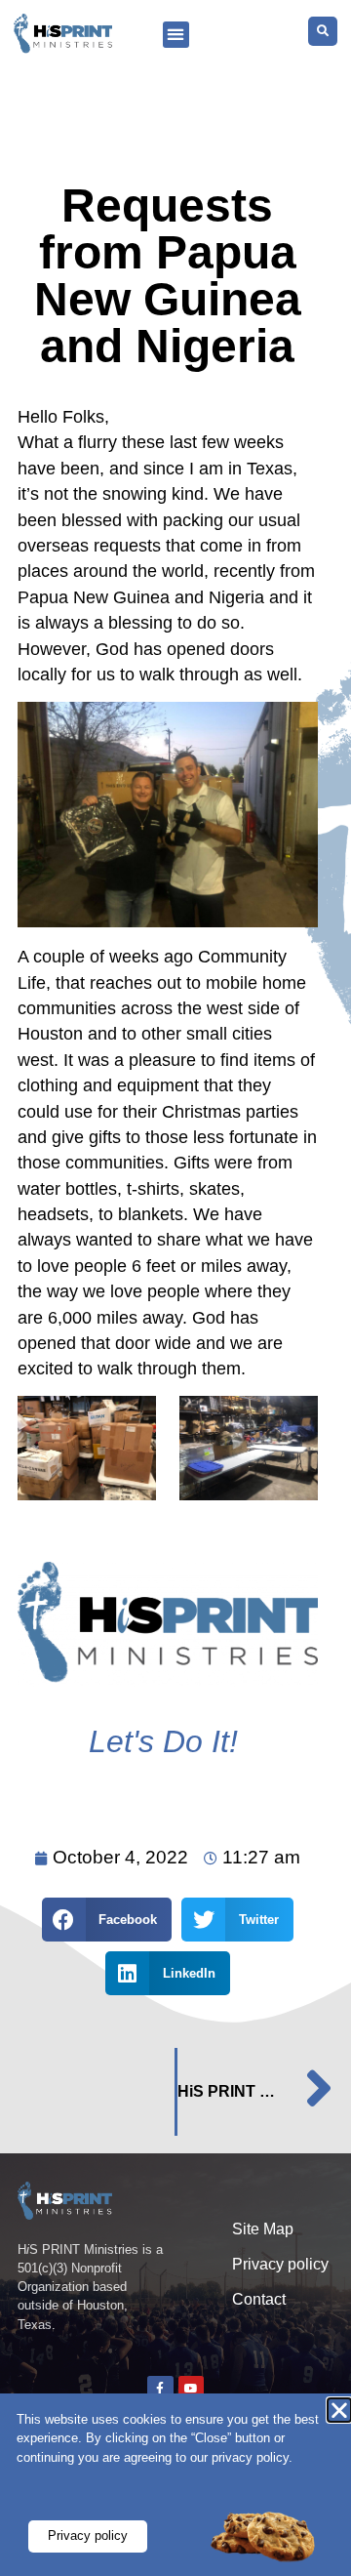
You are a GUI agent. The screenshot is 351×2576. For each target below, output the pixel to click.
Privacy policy (280, 2264)
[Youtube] (191, 2389)
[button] (176, 35)
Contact (259, 2299)
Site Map (263, 2229)
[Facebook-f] (160, 2389)
